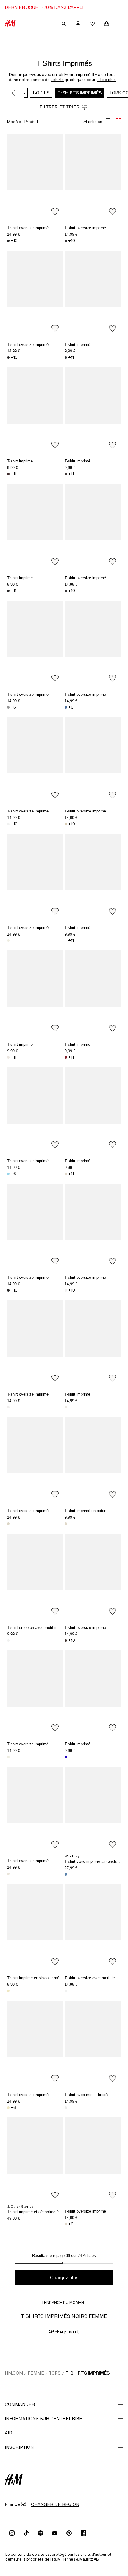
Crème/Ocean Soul (66, 2224)
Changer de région (55, 2504)
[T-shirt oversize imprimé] (35, 176)
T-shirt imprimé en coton (85, 1511)
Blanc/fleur (66, 1407)
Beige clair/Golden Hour (66, 1524)
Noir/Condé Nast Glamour (8, 358)
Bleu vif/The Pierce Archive (66, 1757)
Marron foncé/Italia (66, 474)
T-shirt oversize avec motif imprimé (95, 1978)
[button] (64, 7)
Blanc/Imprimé (8, 2225)
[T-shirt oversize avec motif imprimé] (93, 1926)
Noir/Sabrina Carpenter (66, 591)
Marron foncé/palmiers (8, 474)
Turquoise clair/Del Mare (8, 1174)
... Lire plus (106, 80)
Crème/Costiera (8, 941)
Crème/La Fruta (8, 1757)
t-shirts (57, 80)
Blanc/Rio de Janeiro (66, 941)
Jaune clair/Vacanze (8, 2108)
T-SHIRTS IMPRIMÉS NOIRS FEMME (64, 2316)
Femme (36, 2373)
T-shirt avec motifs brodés (87, 2095)
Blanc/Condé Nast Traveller (66, 1290)
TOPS (55, 2373)
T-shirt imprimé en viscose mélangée (39, 1978)
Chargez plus (64, 2278)
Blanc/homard (66, 1991)
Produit (31, 122)
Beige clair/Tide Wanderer (8, 1524)
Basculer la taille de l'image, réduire (118, 121)
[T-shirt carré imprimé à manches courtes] (93, 1809)
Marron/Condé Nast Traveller (66, 1640)
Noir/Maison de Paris (8, 591)
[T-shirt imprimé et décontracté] (35, 2160)
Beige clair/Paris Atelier (66, 1174)
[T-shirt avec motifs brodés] (93, 2043)
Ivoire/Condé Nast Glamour (8, 1640)
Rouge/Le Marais (66, 1057)
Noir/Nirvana (8, 241)
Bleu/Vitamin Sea (66, 707)
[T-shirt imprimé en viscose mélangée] (35, 1926)
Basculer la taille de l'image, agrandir (108, 121)
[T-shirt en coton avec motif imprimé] (35, 1576)
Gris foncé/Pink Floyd (66, 241)
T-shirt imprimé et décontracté (33, 2212)
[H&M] (10, 24)
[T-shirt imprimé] (93, 293)
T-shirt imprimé (77, 345)
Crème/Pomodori (8, 1874)
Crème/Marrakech (8, 1057)
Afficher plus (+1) (64, 2332)
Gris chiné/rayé (8, 707)
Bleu (66, 1874)
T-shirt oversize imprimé (28, 228)
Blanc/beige (66, 2108)
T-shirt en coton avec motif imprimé (38, 1628)
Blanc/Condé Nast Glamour (8, 824)
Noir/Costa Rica (66, 358)
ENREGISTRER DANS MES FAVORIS (55, 212)
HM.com (14, 2373)
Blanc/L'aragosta (8, 1407)
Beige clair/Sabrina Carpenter (66, 824)
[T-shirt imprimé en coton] (93, 1459)
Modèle (14, 122)
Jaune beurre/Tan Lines (8, 1991)
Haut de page (121, 1289)
